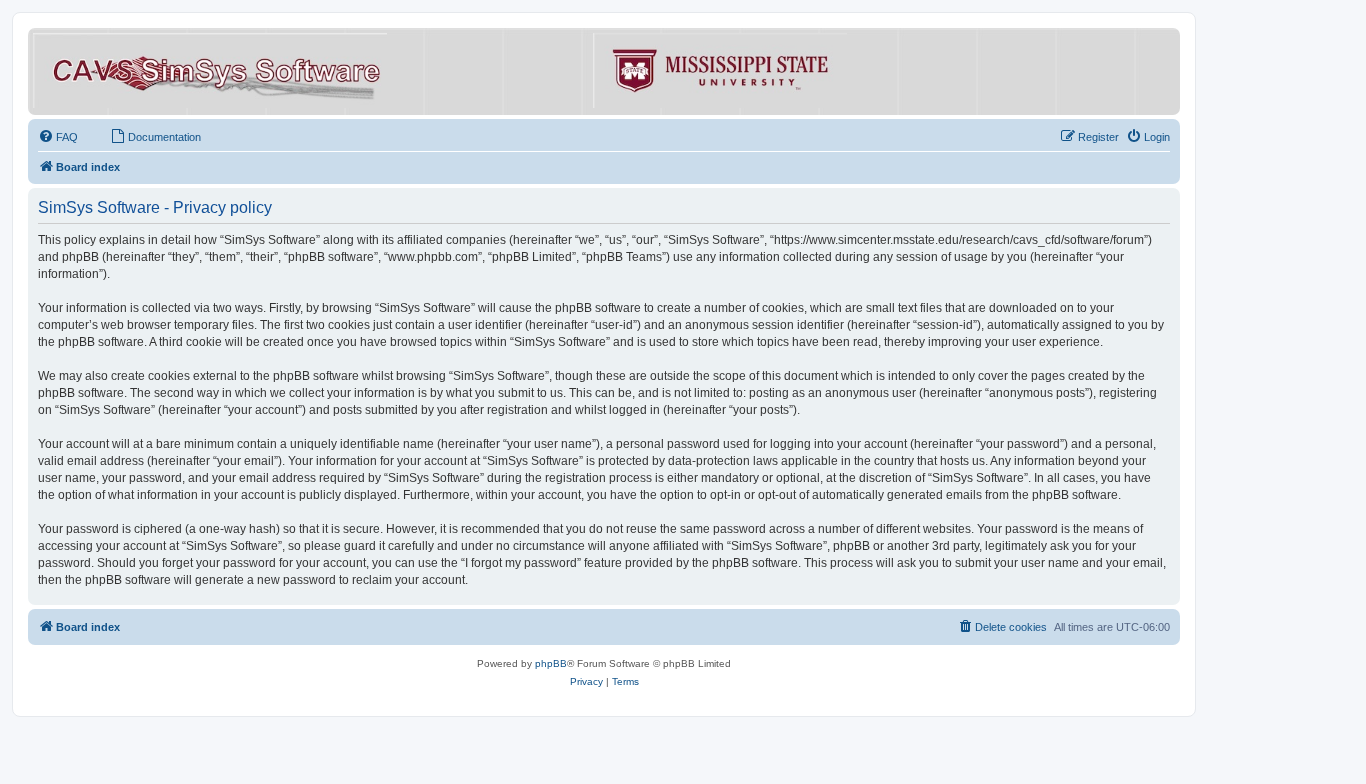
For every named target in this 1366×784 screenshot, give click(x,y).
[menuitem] (58, 137)
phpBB (551, 663)
